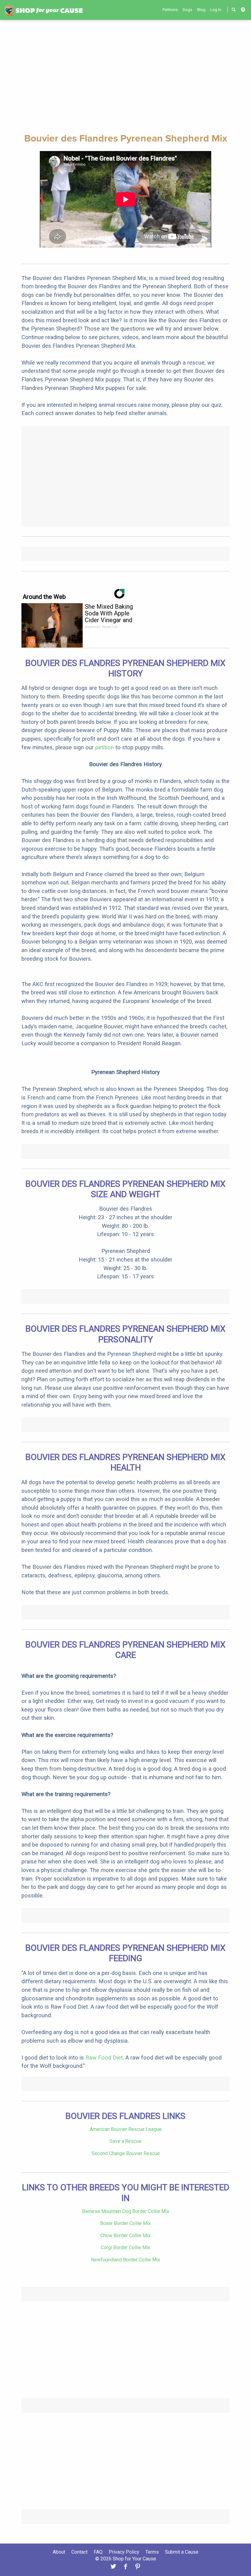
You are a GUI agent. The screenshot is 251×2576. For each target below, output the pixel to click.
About (59, 2552)
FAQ (98, 2552)
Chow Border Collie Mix (125, 2236)
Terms (152, 2552)
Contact (79, 2552)
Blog (201, 10)
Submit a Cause (182, 2552)
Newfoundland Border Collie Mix (125, 2260)
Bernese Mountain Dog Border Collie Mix (126, 2211)
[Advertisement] (125, 76)
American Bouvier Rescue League (126, 2129)
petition (105, 747)
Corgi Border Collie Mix (125, 2247)
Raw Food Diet (104, 2058)
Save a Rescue (125, 2141)
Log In (216, 10)
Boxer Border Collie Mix (125, 2223)
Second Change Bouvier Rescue (126, 2153)
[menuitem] (170, 10)
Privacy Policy (124, 2552)
